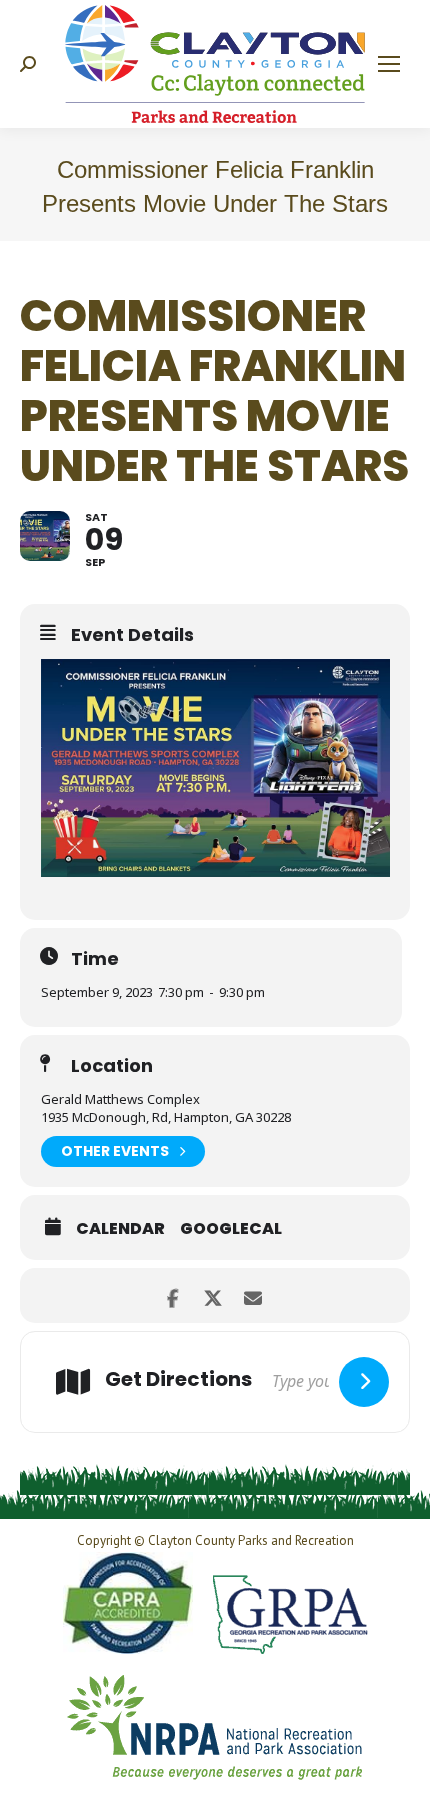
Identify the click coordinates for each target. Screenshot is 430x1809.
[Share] (172, 1295)
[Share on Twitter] (212, 1295)
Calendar (120, 1229)
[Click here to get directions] (364, 1382)
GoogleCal (231, 1229)
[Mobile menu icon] (389, 64)
